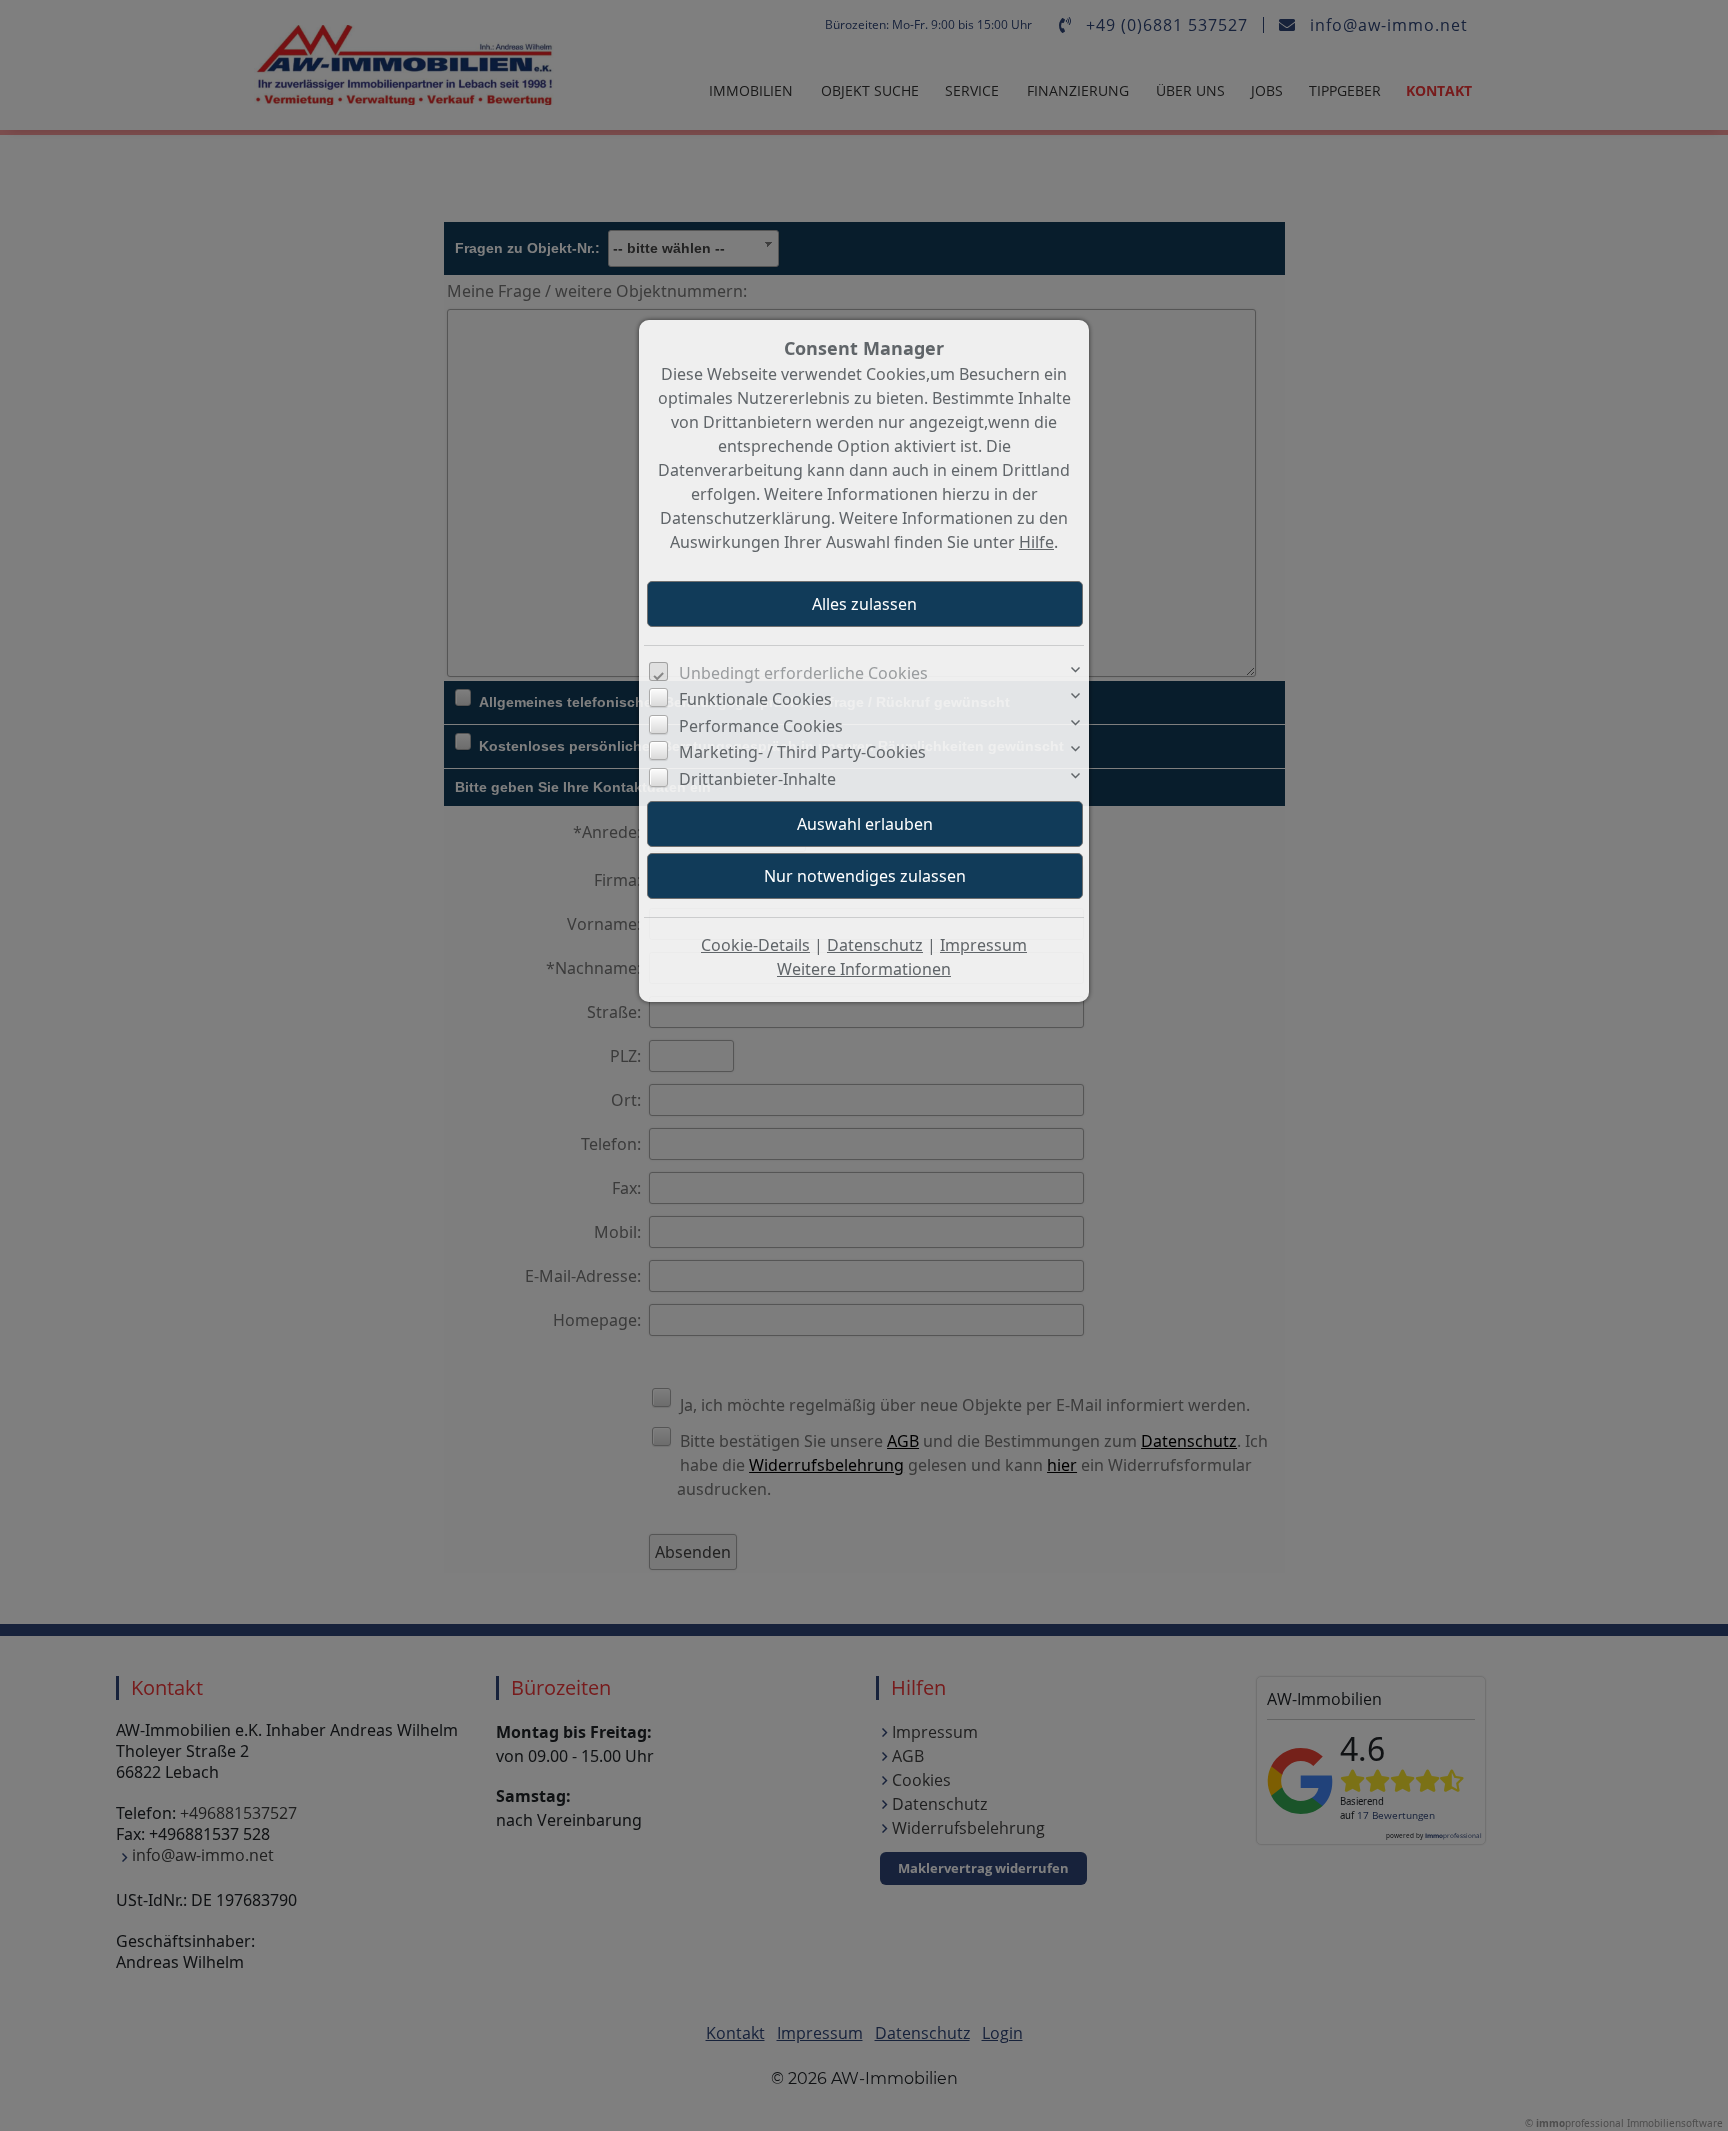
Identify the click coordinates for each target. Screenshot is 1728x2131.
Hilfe (1036, 542)
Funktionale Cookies (755, 699)
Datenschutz (875, 945)
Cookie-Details (755, 945)
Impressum (983, 945)
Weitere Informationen (864, 969)
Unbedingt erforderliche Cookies (803, 673)
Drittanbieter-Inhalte (757, 779)
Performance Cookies (761, 726)
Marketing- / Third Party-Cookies (802, 752)
